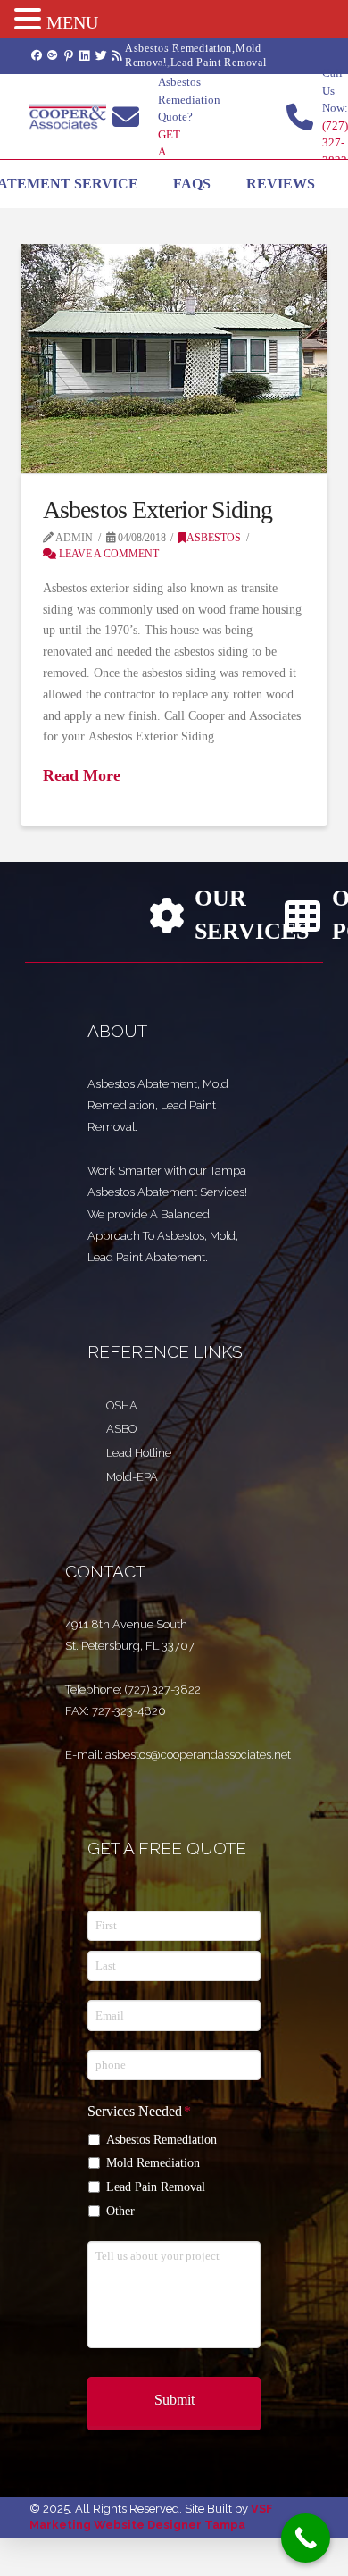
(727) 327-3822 (335, 143)
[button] (30, 21)
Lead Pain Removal (156, 2187)
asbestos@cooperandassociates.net (198, 1755)
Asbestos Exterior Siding (157, 510)
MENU (72, 22)
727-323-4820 (129, 1711)
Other (120, 2211)
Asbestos (214, 538)
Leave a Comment (108, 554)
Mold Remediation (153, 2163)
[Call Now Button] (306, 2538)
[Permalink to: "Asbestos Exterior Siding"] (174, 359)
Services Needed (139, 2111)
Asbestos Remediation (162, 2140)
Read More (82, 775)
